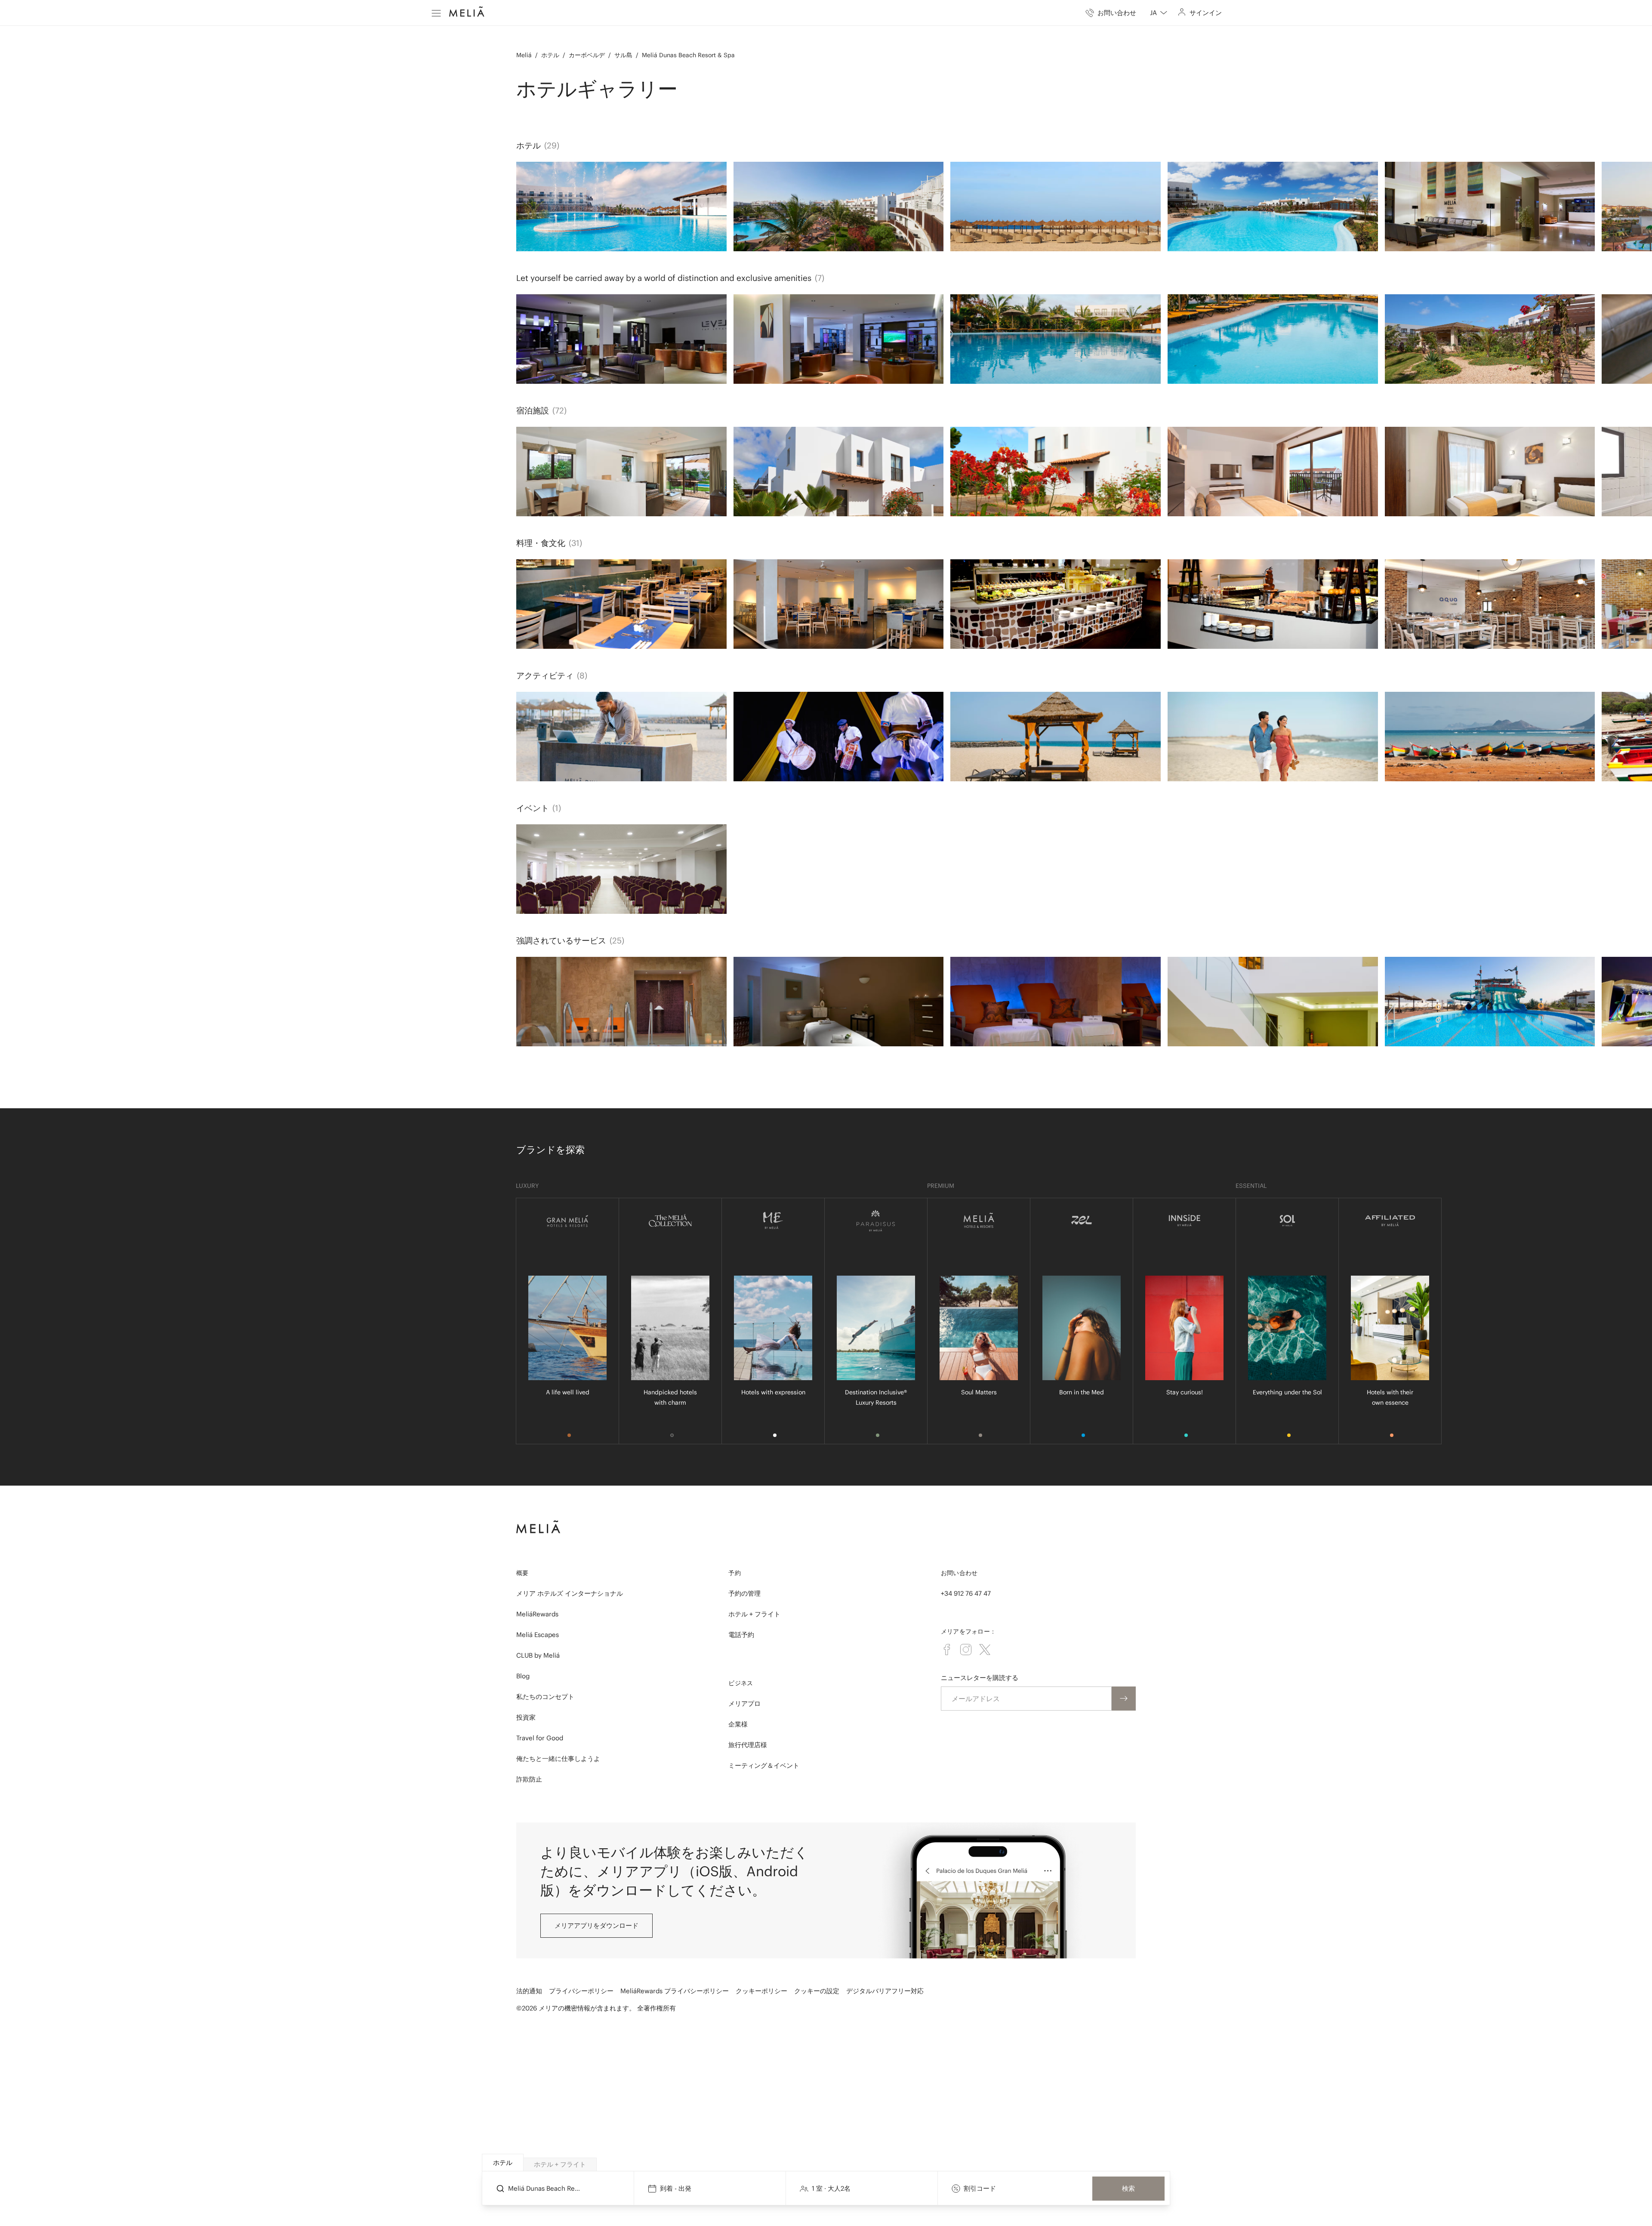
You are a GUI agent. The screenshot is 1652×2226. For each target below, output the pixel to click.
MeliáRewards (537, 1614)
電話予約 (741, 1635)
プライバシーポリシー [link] (581, 1991)
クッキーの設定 (817, 1991)
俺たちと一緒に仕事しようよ (558, 1759)
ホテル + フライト (754, 1614)
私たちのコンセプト (545, 1697)
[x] (985, 1649)
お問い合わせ (959, 1573)
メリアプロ (744, 1703)
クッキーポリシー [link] (761, 1991)
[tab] (503, 2163)
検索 (1128, 2188)
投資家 (526, 1717)
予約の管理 (744, 1593)
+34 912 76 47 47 (966, 1593)
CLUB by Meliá (538, 1655)
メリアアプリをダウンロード (596, 1925)
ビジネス (741, 1683)
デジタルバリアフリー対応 (885, 1991)
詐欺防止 (529, 1779)
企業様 (738, 1724)
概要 (522, 1573)
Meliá (524, 55)
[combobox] (1159, 13)
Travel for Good (540, 1738)
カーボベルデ (587, 55)
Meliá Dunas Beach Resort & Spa (688, 55)
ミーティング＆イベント (764, 1765)
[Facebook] (947, 1649)
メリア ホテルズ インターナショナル (570, 1593)
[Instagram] (966, 1649)
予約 (735, 1573)
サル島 (623, 55)
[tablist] (826, 2163)
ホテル (550, 55)
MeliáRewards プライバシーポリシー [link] (675, 1991)
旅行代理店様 (748, 1745)
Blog (523, 1676)
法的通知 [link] (529, 1991)
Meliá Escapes (538, 1635)
